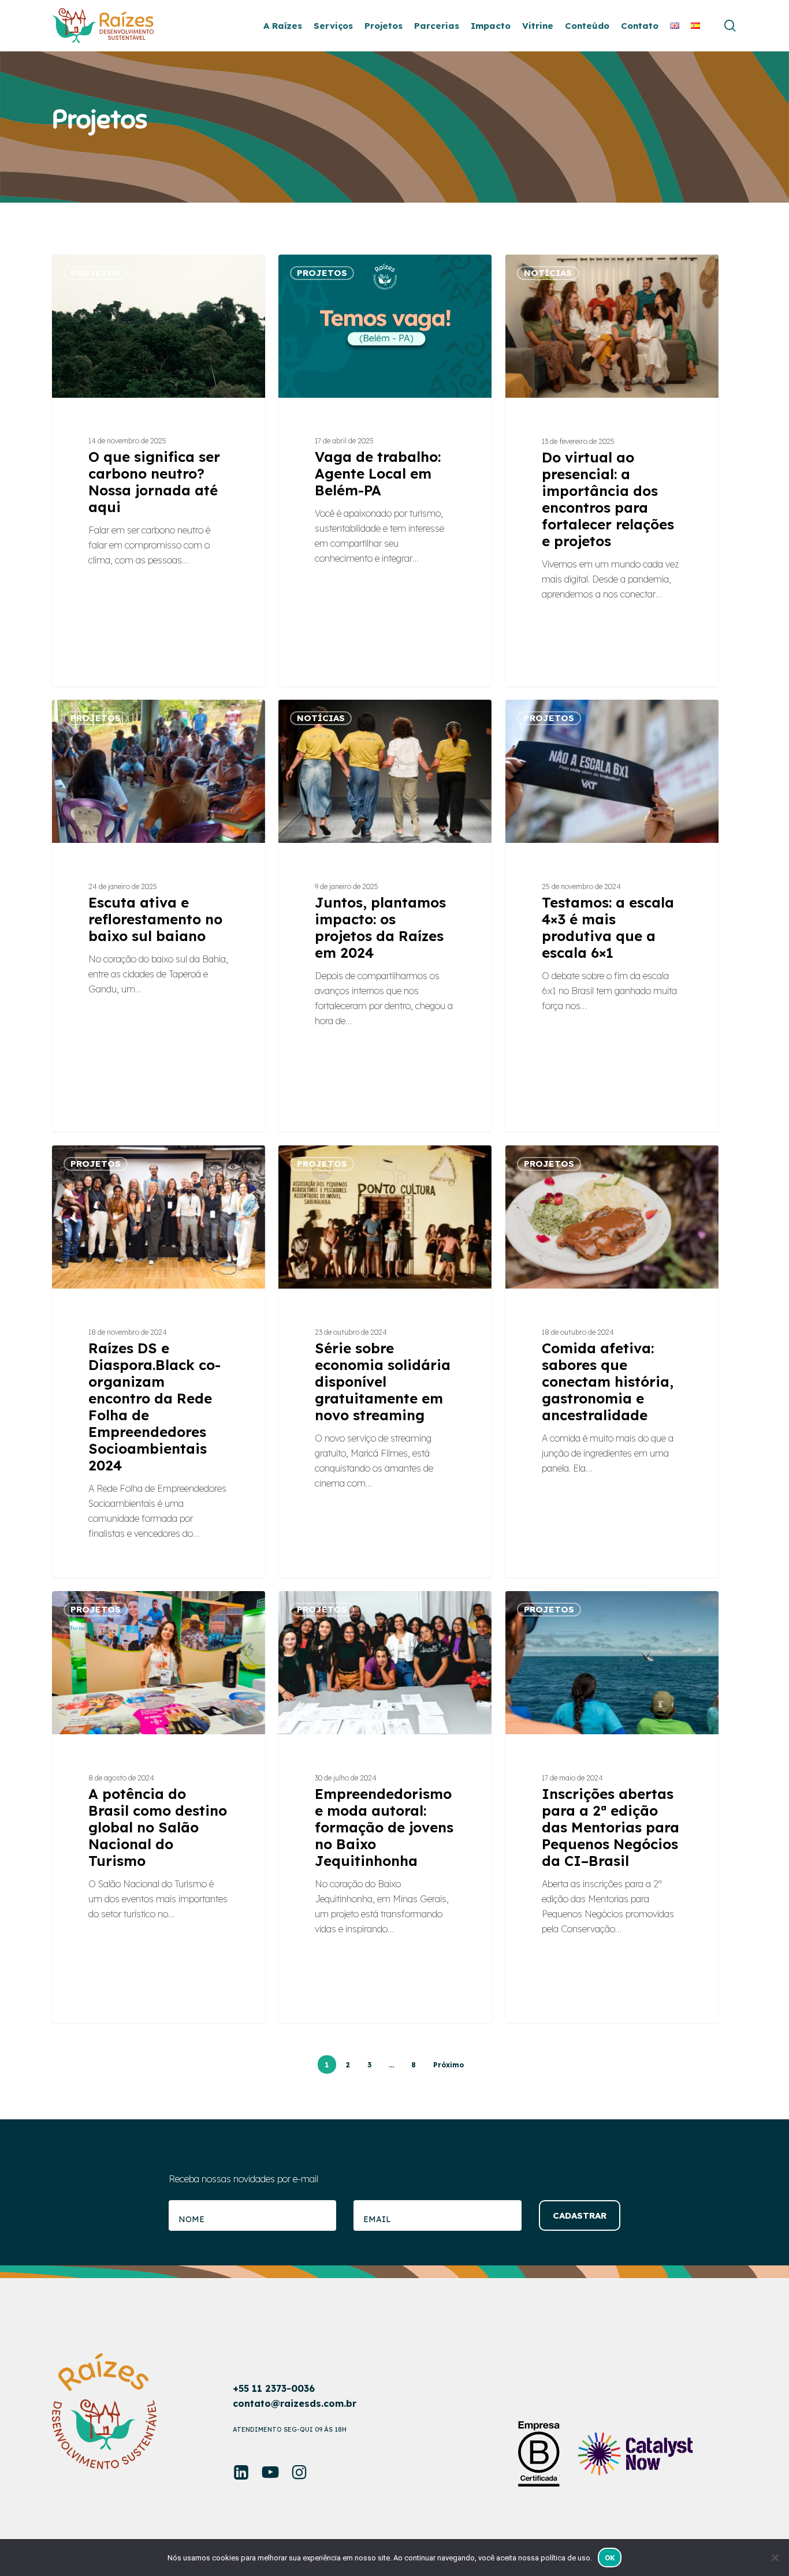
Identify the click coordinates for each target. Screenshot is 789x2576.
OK (610, 2558)
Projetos (96, 273)
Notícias (548, 273)
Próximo (449, 2065)
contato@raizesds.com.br (295, 2403)
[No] (775, 2558)
